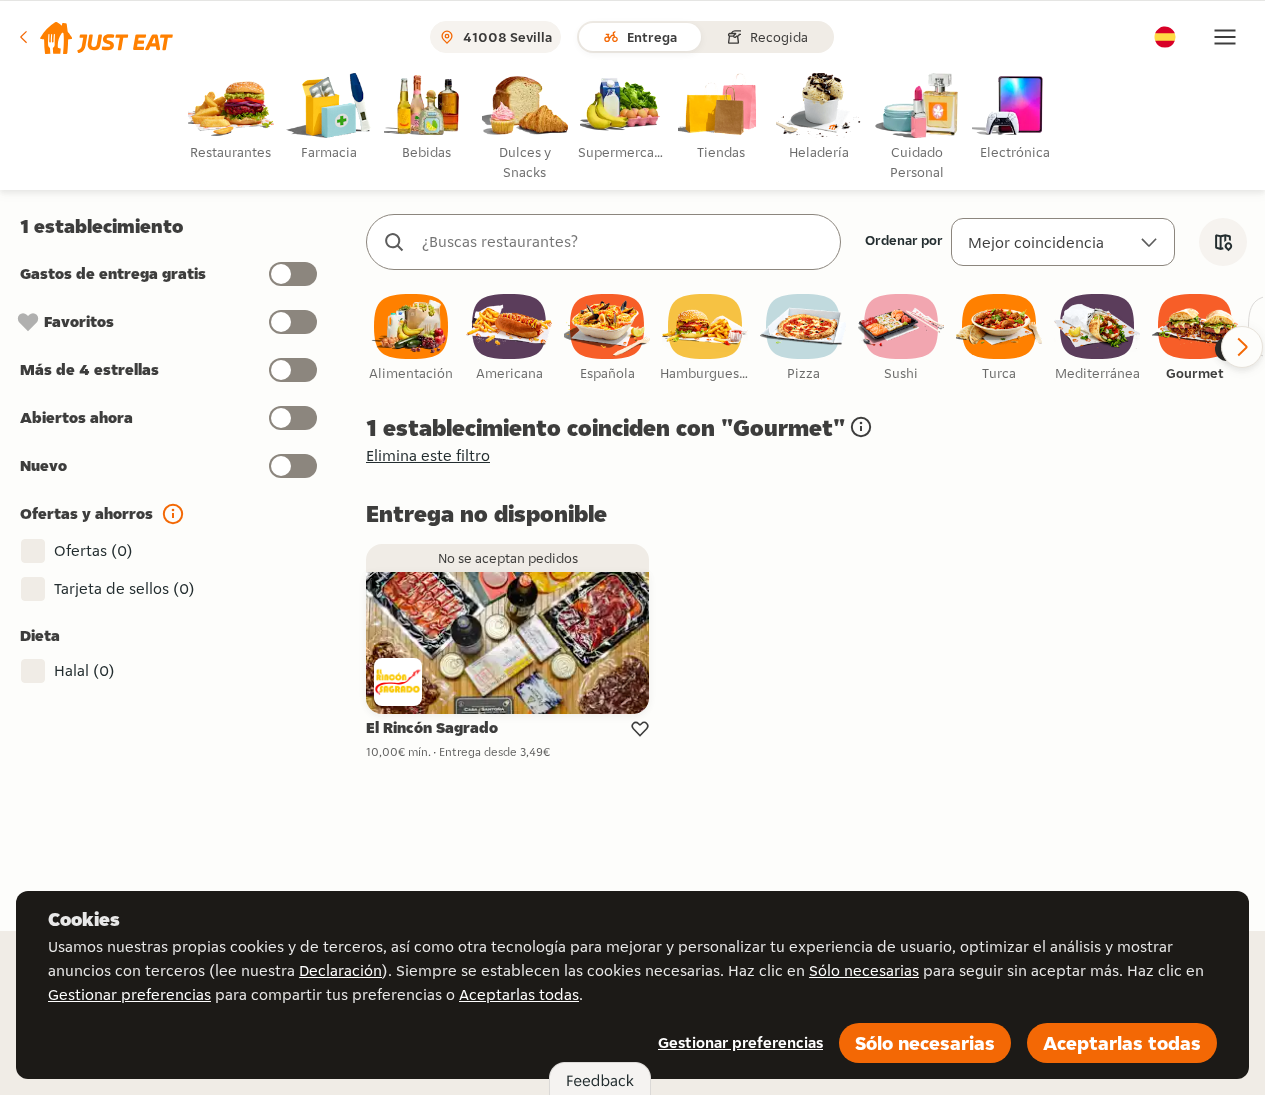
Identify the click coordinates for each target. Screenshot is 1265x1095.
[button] (94, 37)
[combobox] (623, 242)
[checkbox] (411, 338)
